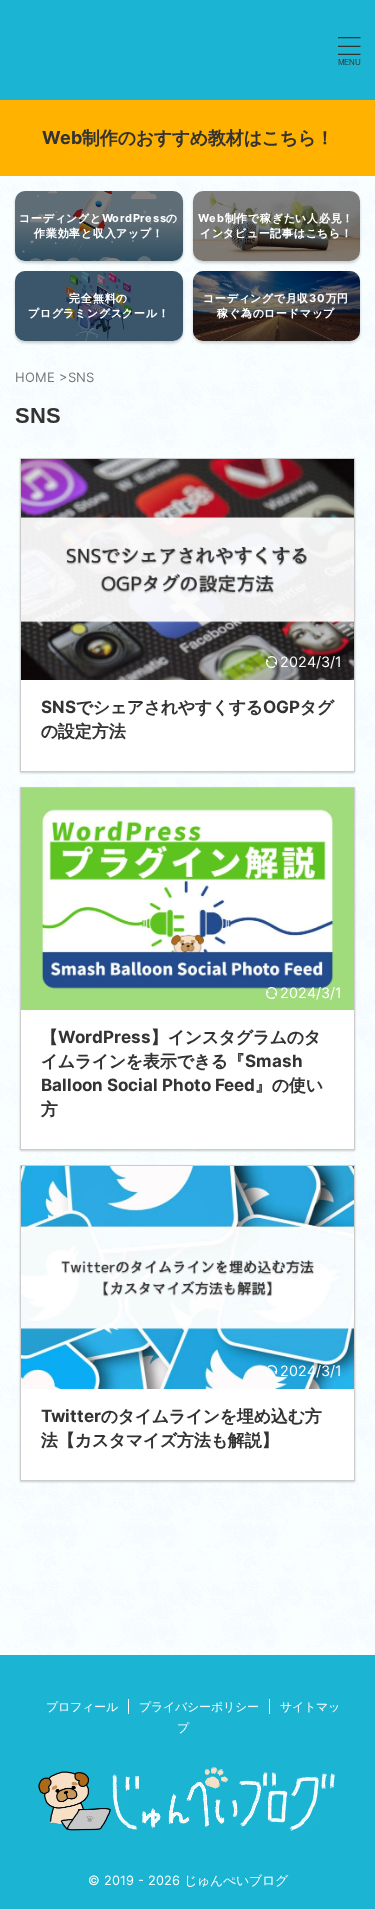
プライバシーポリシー (199, 1706)
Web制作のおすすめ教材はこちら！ (188, 137)
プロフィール (82, 1706)
